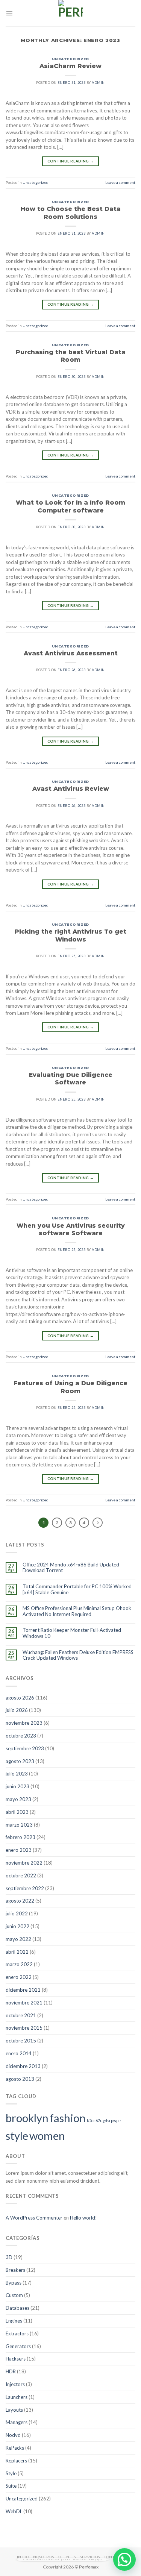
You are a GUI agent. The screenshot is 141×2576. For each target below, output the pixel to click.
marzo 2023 (19, 1825)
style (17, 2136)
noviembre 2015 (24, 2028)
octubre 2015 (21, 2041)
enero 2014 (19, 2053)
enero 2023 (19, 1850)
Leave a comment (120, 182)
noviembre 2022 (24, 1863)
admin (98, 83)
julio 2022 (17, 1913)
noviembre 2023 (24, 1723)
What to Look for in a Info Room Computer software (70, 506)
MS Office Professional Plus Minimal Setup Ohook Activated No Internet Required (77, 1611)
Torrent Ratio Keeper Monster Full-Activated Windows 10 (72, 1633)
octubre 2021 (21, 2015)
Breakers (15, 2270)
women (47, 2136)
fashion (68, 2118)
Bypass (14, 2283)
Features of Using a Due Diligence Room (70, 1387)
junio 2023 (17, 1786)
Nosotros (43, 2557)
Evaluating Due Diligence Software (71, 1079)
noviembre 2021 (24, 2003)
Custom (14, 2295)
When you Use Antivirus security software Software (71, 1229)
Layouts (14, 2410)
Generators (18, 2346)
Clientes (67, 2557)
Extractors (17, 2333)
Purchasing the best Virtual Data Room (71, 356)
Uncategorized (70, 59)
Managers (17, 2422)
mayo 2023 (18, 1799)
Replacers (16, 2461)
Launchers (17, 2397)
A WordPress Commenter (34, 2218)
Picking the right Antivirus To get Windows (70, 935)
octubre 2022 (21, 1876)
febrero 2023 (20, 1837)
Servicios (90, 2557)
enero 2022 (19, 1977)
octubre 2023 (21, 1736)
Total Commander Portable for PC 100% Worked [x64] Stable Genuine (77, 1590)
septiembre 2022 (25, 1888)
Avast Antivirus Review (71, 789)
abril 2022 (17, 1952)
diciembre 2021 (23, 1990)
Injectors (15, 2384)
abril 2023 (17, 1812)
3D (9, 2257)
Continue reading (70, 161)
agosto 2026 (20, 1698)
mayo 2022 (18, 1939)
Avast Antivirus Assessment (71, 653)
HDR (11, 2371)
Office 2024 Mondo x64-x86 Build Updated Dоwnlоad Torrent (71, 1568)
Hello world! (83, 2218)
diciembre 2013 (23, 2066)
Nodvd (13, 2435)
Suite (11, 2486)
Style (11, 2473)
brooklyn (27, 2118)
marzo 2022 (19, 1964)
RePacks (15, 2448)
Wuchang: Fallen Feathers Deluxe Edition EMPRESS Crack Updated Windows (78, 1655)
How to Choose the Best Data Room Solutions (71, 213)
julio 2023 (17, 1774)
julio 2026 (17, 1710)
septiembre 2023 (25, 1748)
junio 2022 (17, 1926)
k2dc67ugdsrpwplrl (105, 2120)
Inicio (23, 2557)
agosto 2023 (20, 1761)
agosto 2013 (20, 2079)
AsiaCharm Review (70, 66)
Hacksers (16, 2359)
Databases (17, 2308)
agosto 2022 (20, 1901)
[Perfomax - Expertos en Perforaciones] (71, 13)
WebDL (14, 2511)
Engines (14, 2321)
